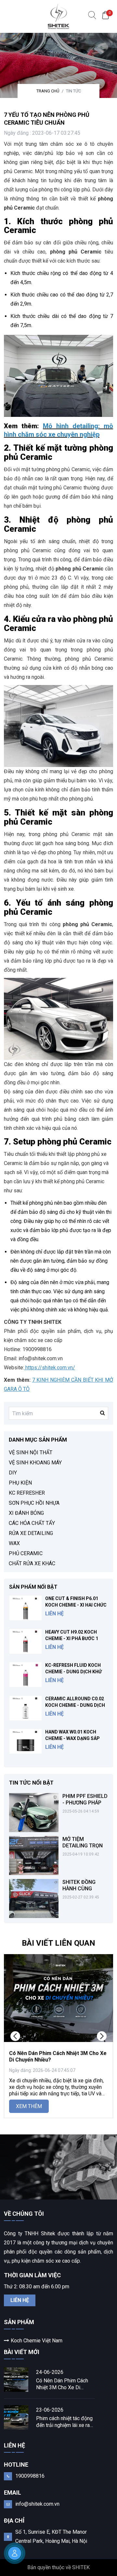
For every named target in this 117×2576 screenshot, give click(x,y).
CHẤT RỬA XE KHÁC (32, 1563)
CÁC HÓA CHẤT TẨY (32, 1523)
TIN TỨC (73, 91)
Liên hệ (20, 2300)
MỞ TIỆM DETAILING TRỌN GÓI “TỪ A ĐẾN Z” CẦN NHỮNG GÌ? (83, 1849)
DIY (13, 1473)
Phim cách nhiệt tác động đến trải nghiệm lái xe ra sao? (64, 2422)
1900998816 (30, 2476)
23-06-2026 (50, 2410)
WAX (14, 1543)
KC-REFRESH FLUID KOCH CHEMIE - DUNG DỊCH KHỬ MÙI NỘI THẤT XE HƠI (73, 1672)
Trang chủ (48, 91)
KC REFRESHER (27, 1493)
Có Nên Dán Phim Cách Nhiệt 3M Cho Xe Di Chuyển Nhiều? (62, 2384)
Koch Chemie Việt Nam (37, 2341)
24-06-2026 (50, 2372)
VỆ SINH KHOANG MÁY (35, 1463)
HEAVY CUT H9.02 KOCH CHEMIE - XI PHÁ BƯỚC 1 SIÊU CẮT (72, 1638)
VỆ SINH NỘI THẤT (31, 1452)
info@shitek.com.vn (37, 2504)
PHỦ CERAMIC (26, 1553)
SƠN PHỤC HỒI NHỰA (34, 1503)
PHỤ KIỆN (20, 1483)
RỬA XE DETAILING (31, 1533)
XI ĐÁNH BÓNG (26, 1513)
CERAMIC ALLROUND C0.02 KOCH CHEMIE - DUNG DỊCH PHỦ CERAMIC (75, 1705)
